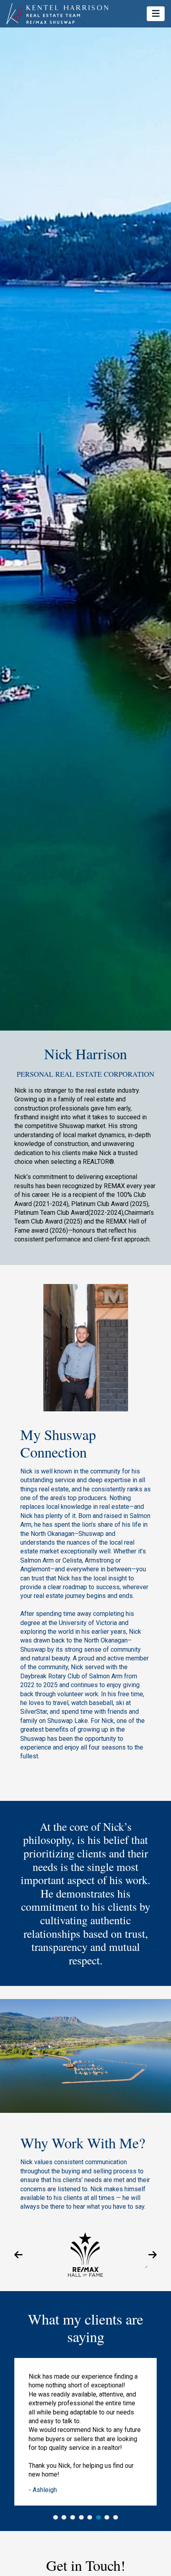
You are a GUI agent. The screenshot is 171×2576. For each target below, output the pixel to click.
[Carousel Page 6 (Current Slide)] (98, 2517)
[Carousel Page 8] (116, 2517)
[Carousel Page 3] (73, 2517)
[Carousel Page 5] (90, 2517)
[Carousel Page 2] (64, 2517)
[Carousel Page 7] (107, 2517)
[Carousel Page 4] (81, 2517)
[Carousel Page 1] (55, 2517)
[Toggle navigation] (156, 14)
